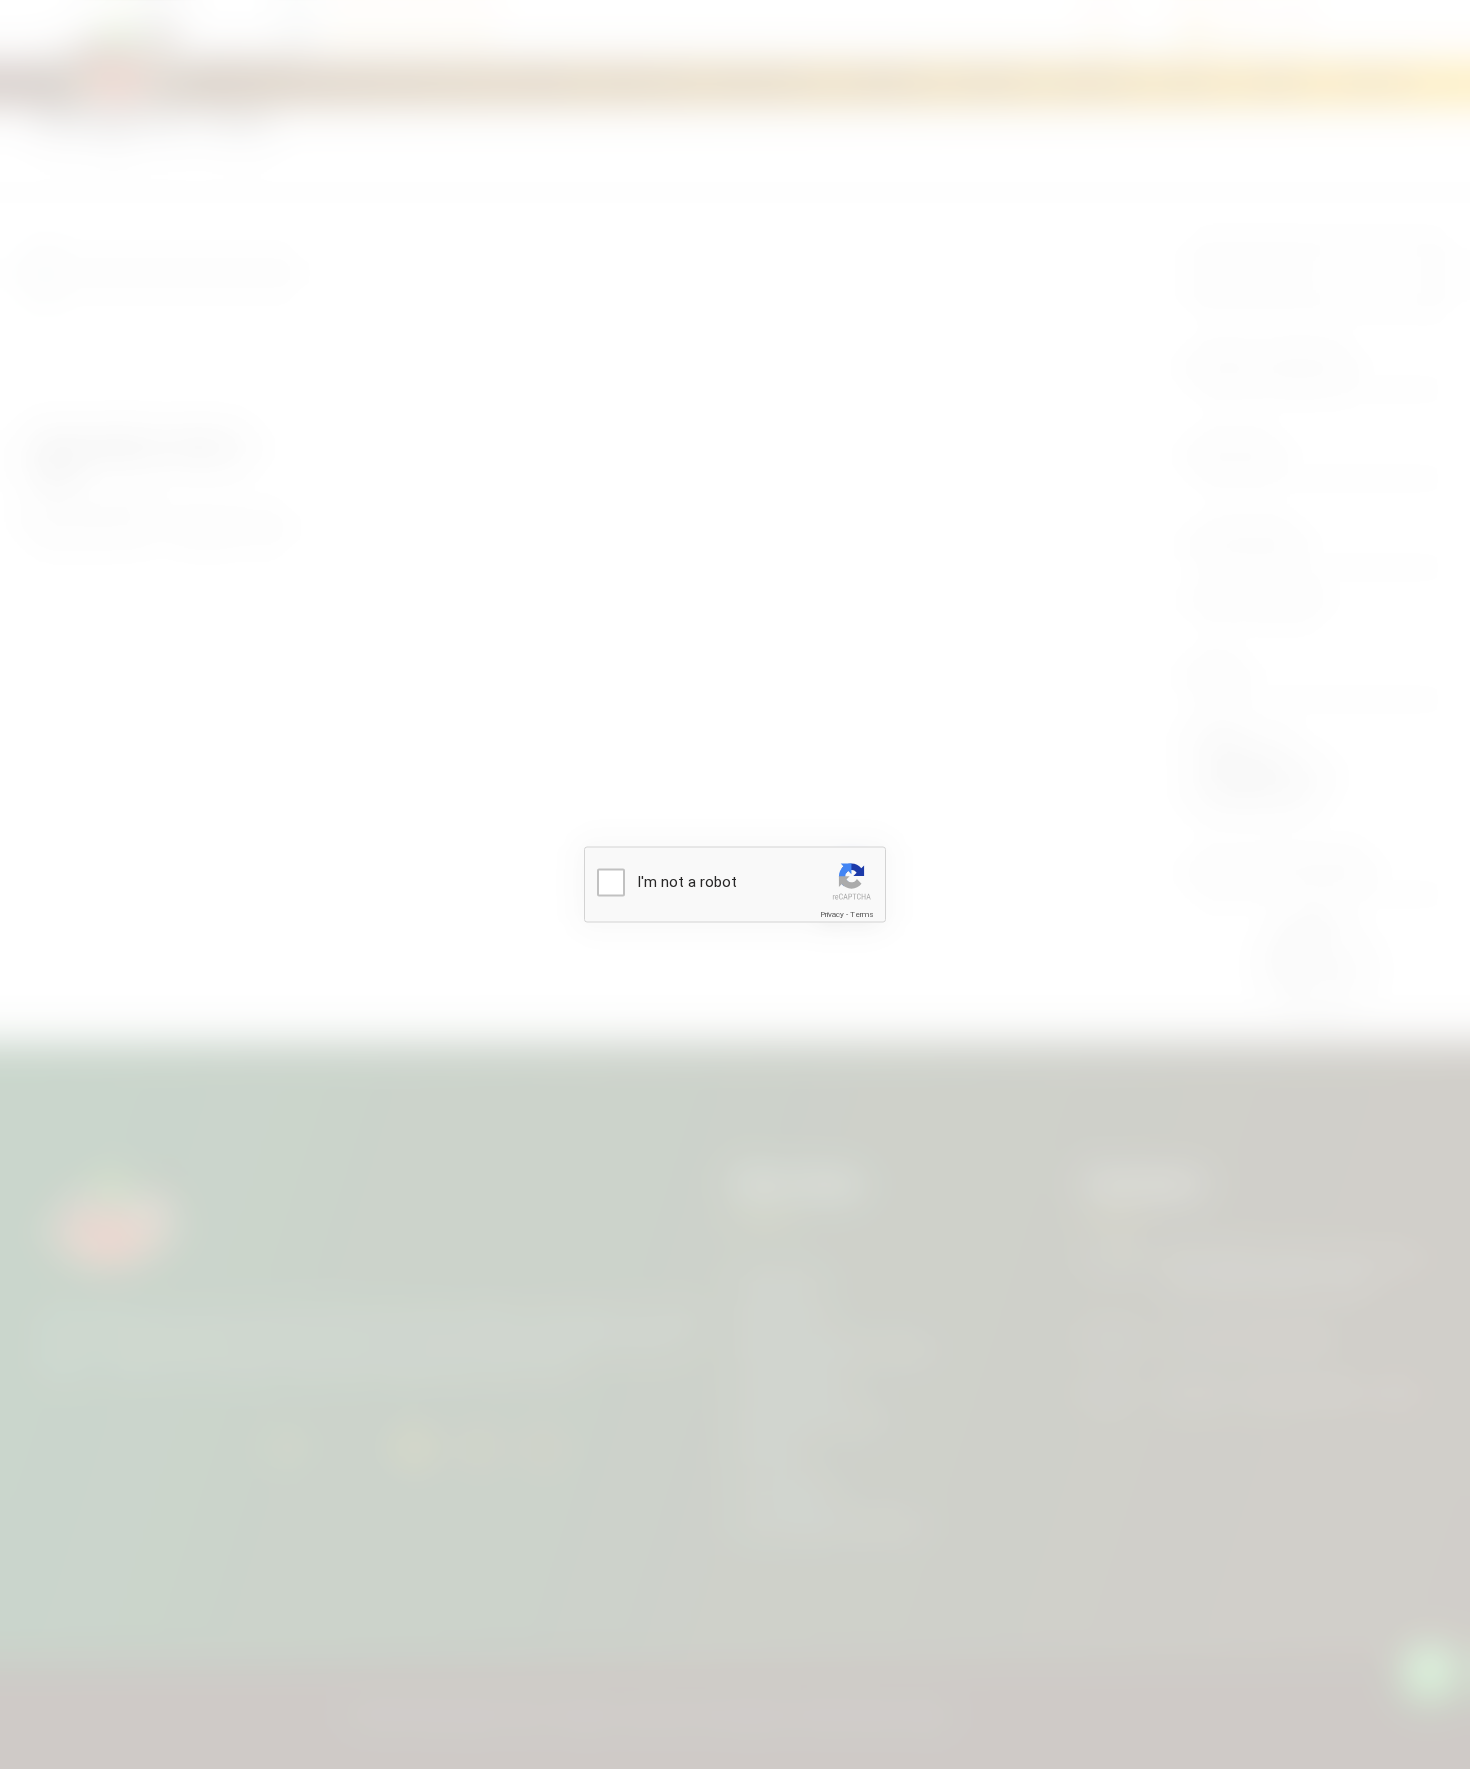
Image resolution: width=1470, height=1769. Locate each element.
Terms (862, 914)
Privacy (832, 914)
